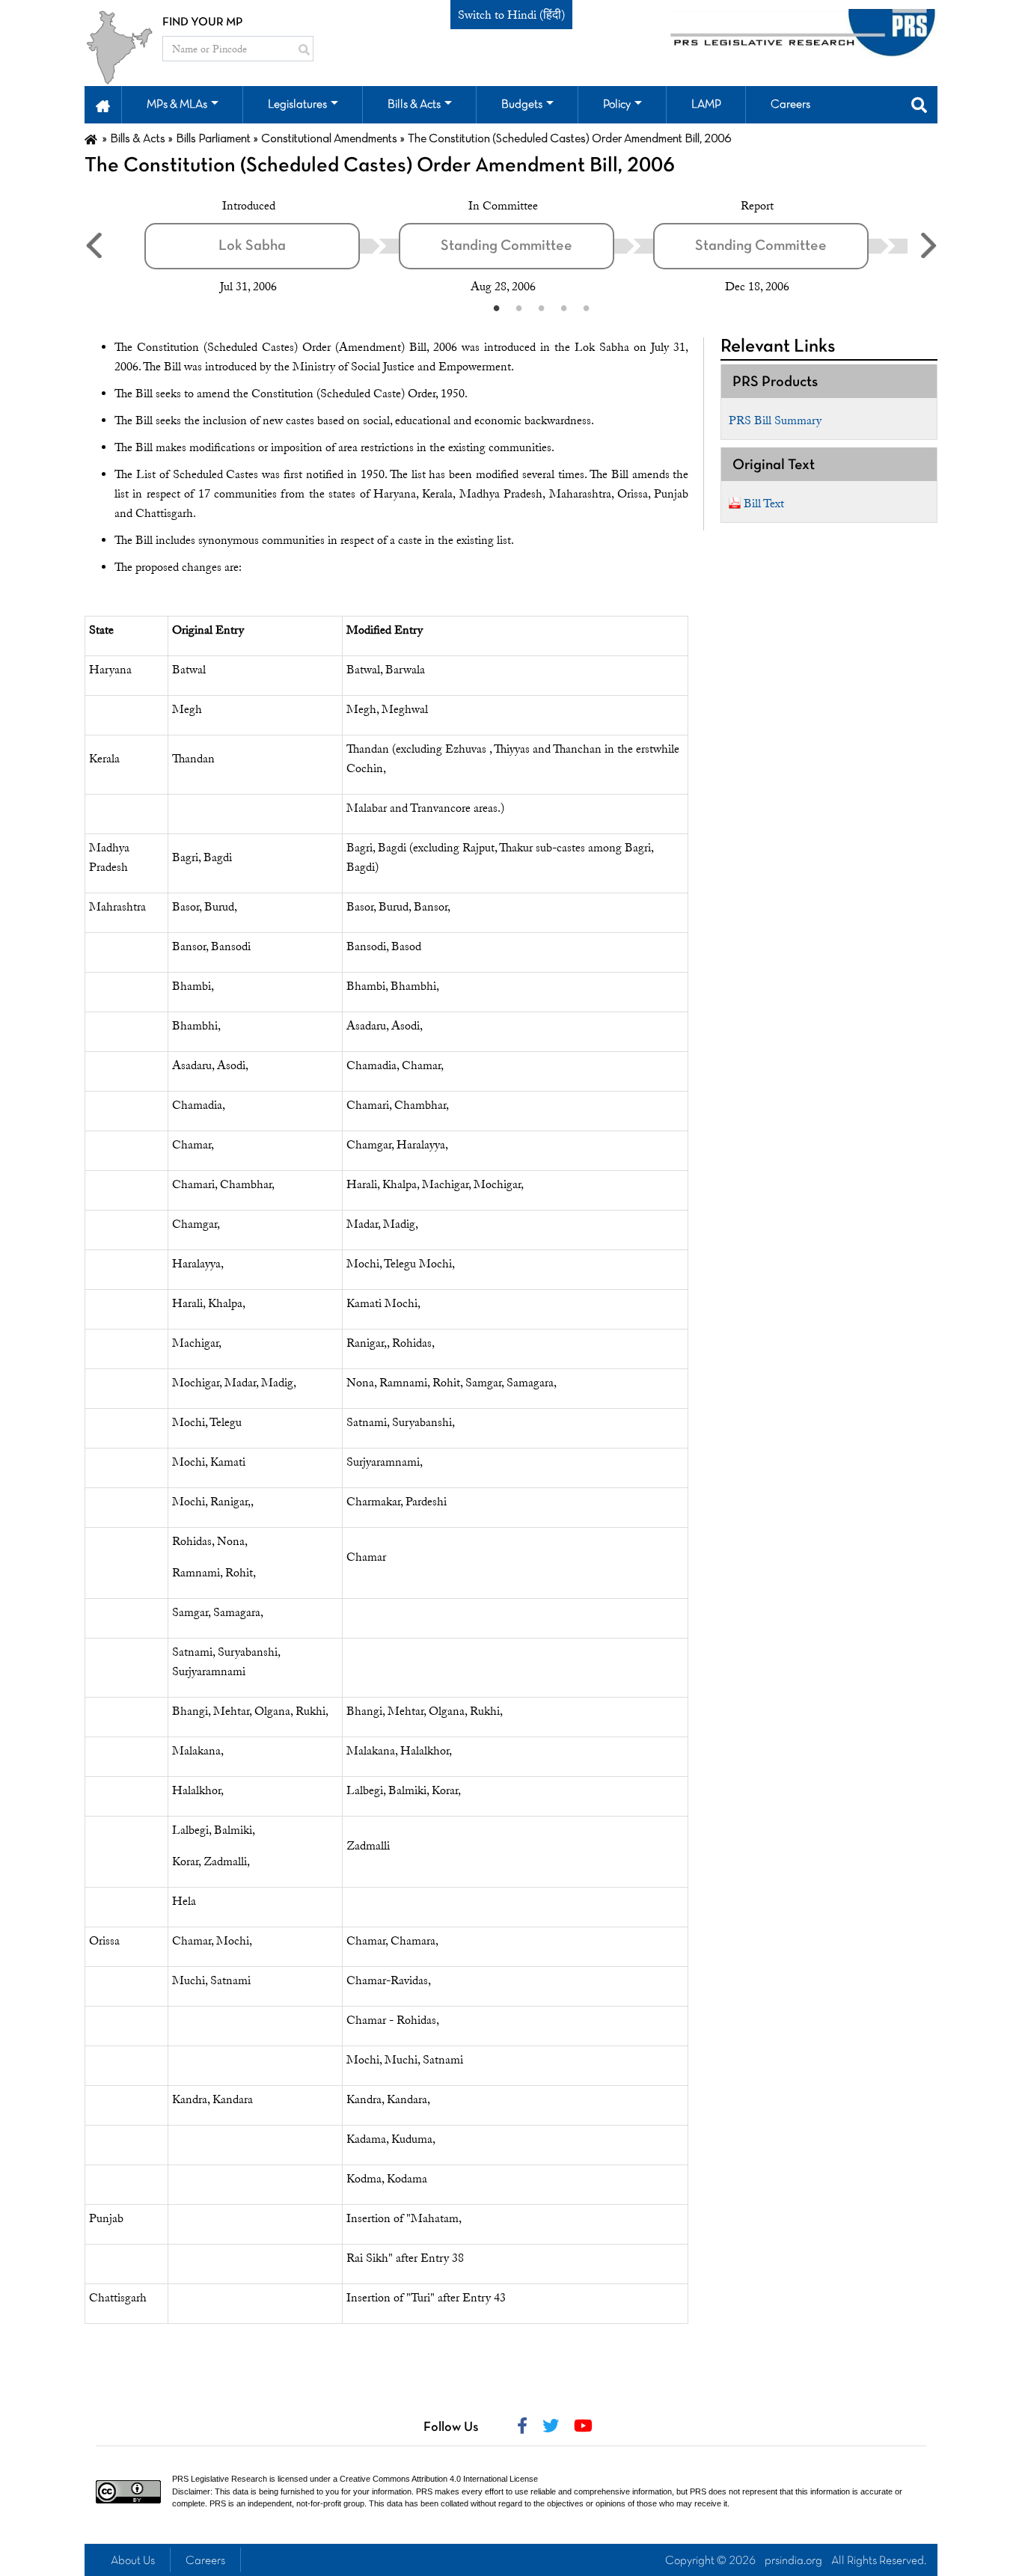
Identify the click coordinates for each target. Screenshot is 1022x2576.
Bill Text (764, 504)
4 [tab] (563, 308)
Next (928, 245)
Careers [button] (790, 105)
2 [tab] (518, 308)
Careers (205, 2561)
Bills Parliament (213, 139)
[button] (103, 105)
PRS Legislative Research (220, 2479)
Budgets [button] (522, 105)
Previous (94, 245)
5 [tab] (586, 308)
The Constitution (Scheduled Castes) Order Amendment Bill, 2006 (380, 166)
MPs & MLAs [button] (177, 105)
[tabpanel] (272, 246)
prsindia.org (793, 2561)
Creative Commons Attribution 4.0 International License (439, 2479)
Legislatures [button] (297, 105)
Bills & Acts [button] (414, 105)
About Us (133, 2561)
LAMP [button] (706, 105)
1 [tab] (496, 308)
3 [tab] (541, 308)
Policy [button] (617, 105)
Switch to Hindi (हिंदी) (511, 15)
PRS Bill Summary (775, 420)
